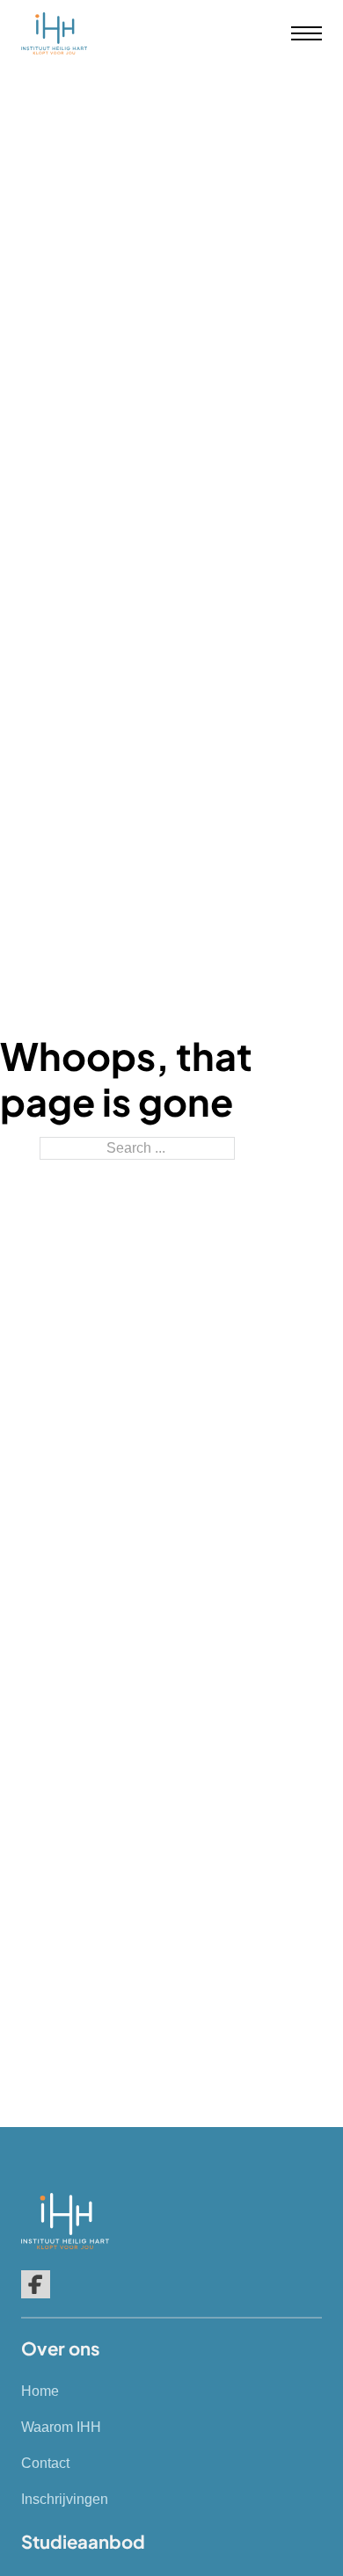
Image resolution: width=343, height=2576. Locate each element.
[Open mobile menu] (307, 33)
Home (40, 2391)
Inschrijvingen (65, 2499)
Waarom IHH (61, 2427)
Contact (45, 2463)
